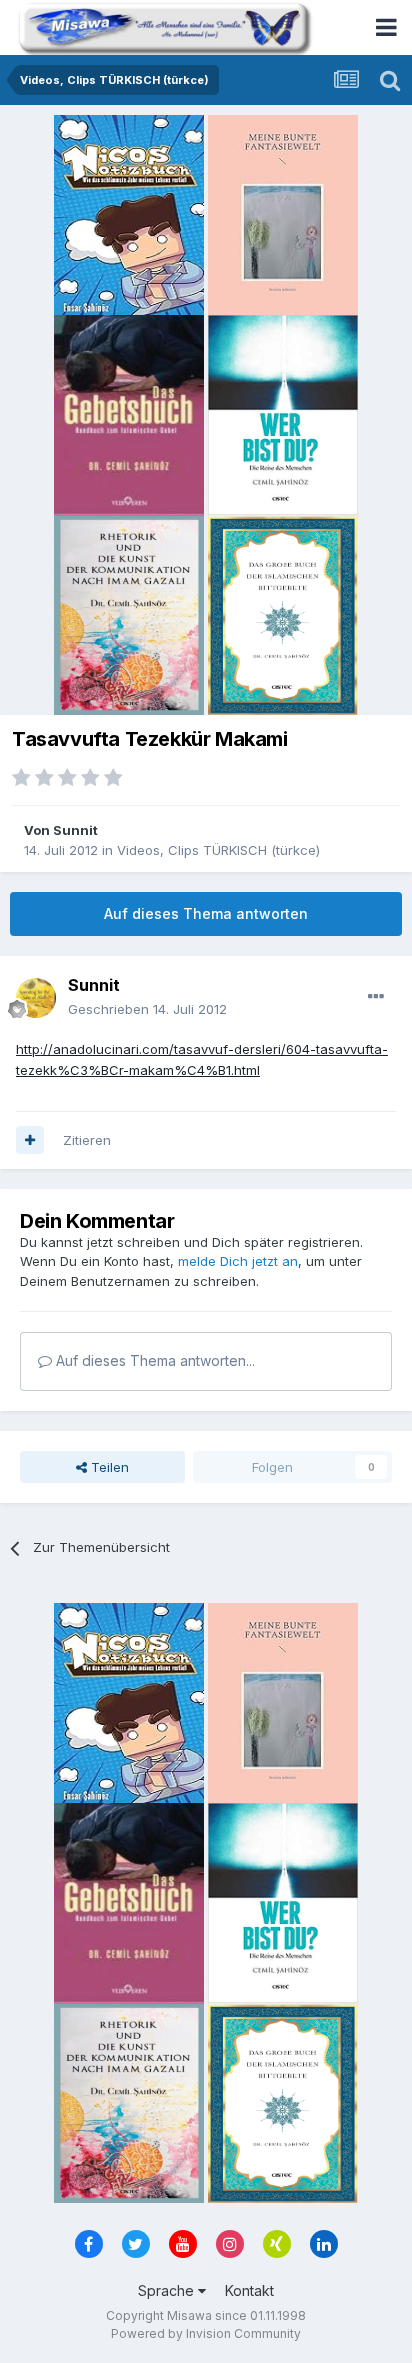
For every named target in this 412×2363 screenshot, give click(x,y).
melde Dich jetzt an (238, 1261)
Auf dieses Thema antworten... (153, 1360)
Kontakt (249, 2290)
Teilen (108, 1467)
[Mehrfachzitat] (30, 1140)
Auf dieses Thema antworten (206, 913)
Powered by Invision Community (206, 2333)
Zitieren (87, 1140)
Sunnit (75, 830)
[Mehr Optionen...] (376, 997)
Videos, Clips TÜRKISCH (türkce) (218, 850)
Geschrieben (147, 1009)
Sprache (168, 2290)
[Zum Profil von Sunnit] (36, 998)
